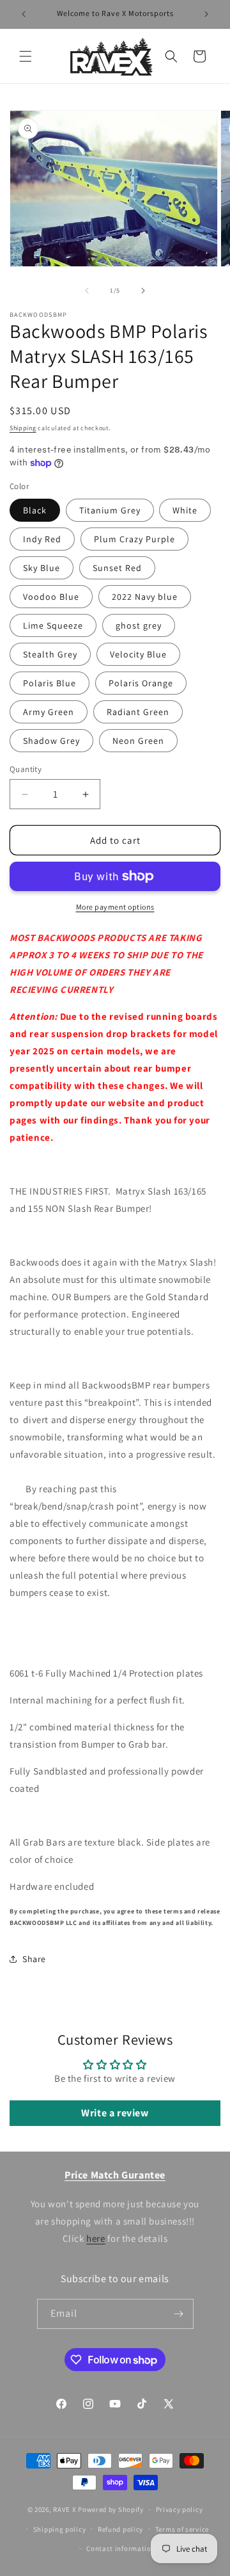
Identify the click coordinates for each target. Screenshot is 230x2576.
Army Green (49, 712)
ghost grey (139, 625)
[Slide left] (87, 291)
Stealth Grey (50, 654)
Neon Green (138, 741)
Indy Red (42, 539)
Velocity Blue (138, 654)
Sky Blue (42, 568)
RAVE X (65, 2509)
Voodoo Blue (51, 597)
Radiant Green (138, 712)
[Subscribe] (179, 2314)
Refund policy (120, 2529)
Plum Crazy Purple (134, 539)
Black (35, 510)
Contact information (121, 2548)
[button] (26, 56)
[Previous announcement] (24, 14)
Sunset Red (117, 568)
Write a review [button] (115, 2113)
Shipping (23, 428)
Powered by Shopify (111, 2509)
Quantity (26, 769)
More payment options (115, 907)
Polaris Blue (50, 683)
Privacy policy (180, 2509)
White (185, 510)
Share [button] (34, 1959)
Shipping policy (60, 2529)
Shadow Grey (51, 741)
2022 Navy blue (145, 597)
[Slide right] (143, 291)
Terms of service (182, 2529)
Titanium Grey (110, 510)
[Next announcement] (206, 14)
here (96, 2238)
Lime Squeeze (53, 625)
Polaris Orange (141, 683)
